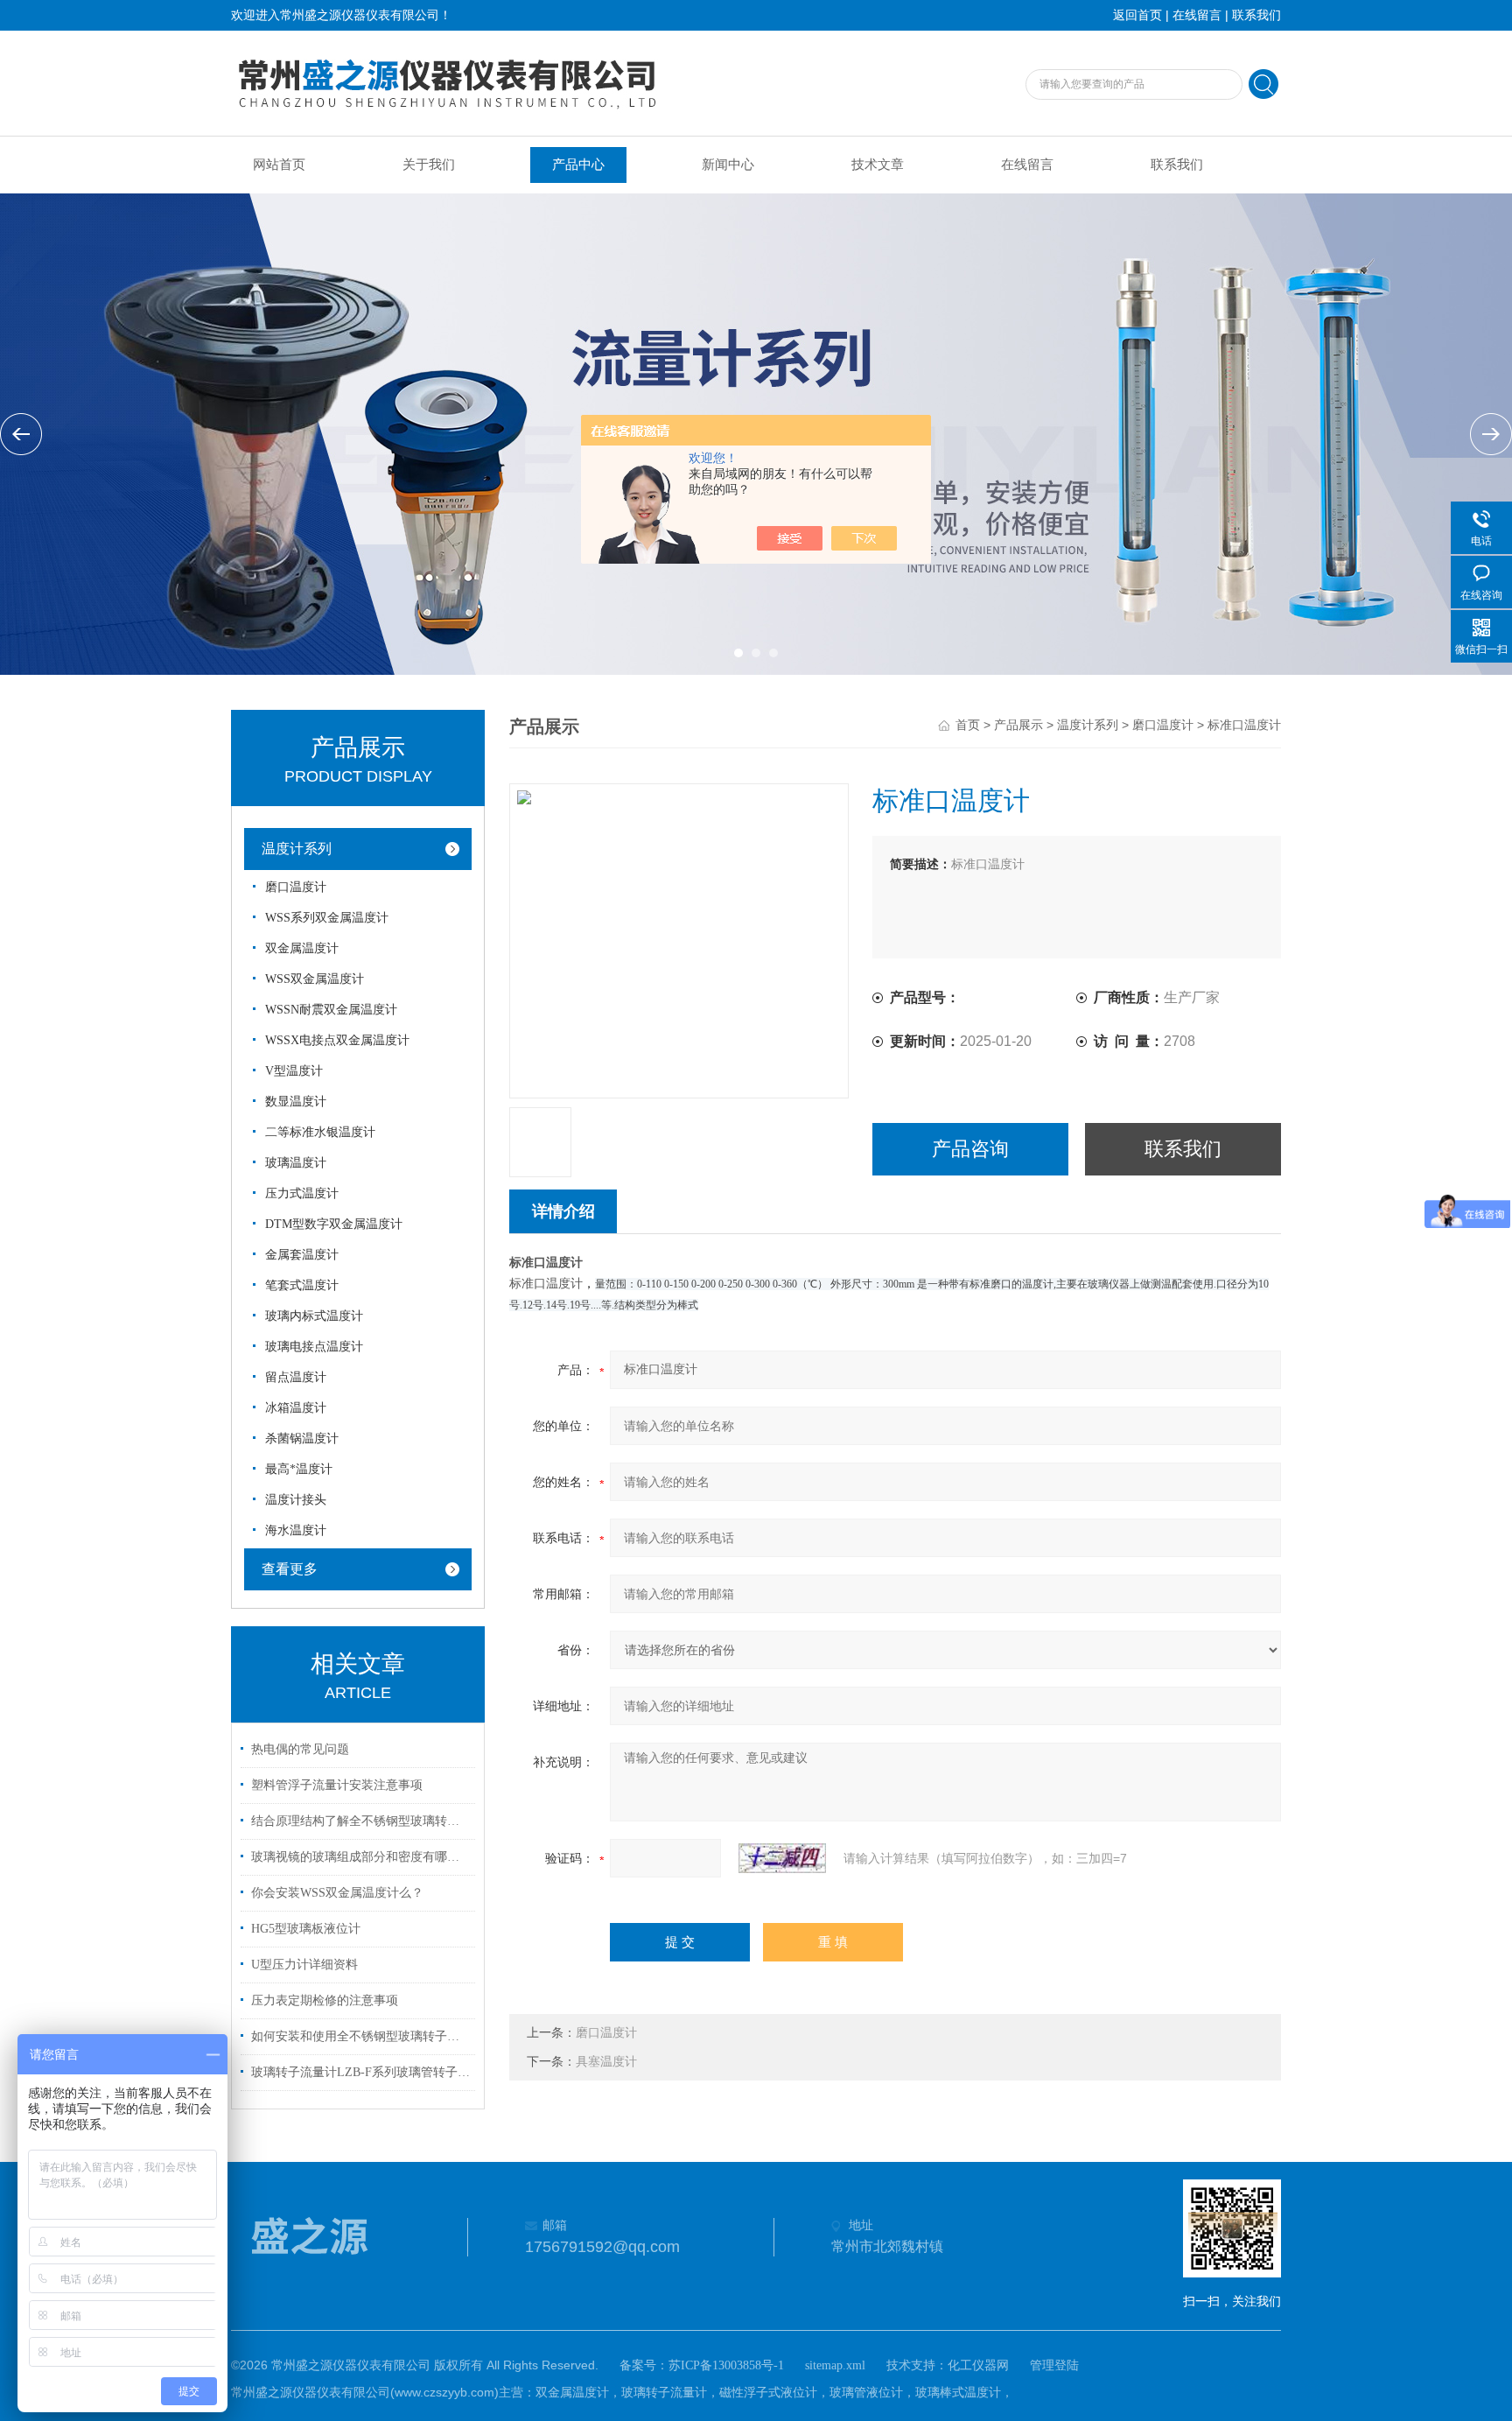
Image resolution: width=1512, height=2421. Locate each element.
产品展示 (1018, 725)
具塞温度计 (606, 2062)
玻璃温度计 (296, 1163)
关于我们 (429, 165)
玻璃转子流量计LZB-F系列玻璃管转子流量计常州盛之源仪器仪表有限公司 (360, 2072)
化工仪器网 (978, 2365)
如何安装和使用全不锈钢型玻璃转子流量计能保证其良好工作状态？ (360, 2036)
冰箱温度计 (296, 1408)
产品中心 (578, 165)
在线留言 (1197, 15)
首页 (968, 725)
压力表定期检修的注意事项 (325, 2000)
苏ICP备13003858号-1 (726, 2365)
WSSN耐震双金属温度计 (331, 1010)
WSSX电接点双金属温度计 (337, 1040)
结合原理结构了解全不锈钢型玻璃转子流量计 (360, 1821)
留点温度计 (296, 1377)
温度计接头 (296, 1500)
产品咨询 (970, 1149)
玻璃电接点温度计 (314, 1347)
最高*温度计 (299, 1469)
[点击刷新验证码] (782, 1858)
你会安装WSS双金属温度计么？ (337, 1893)
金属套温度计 (302, 1255)
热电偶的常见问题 (300, 1749)
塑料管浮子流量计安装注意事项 (337, 1785)
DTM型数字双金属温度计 (334, 1224)
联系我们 (1256, 15)
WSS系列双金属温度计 (327, 918)
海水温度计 (296, 1530)
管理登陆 (1054, 2365)
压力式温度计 (302, 1193)
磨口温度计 (296, 887)
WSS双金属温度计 (315, 979)
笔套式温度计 (302, 1285)
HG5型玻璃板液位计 (306, 1929)
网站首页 (279, 165)
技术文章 (878, 165)
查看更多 (290, 1569)
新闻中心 (728, 165)
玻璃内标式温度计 (314, 1316)
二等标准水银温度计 (320, 1132)
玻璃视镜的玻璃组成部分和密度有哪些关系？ (360, 1857)
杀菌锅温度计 (302, 1439)
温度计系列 (297, 849)
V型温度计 (294, 1071)
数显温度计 (296, 1102)
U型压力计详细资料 (304, 1965)
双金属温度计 (302, 948)
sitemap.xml (835, 2365)
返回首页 (1137, 15)
